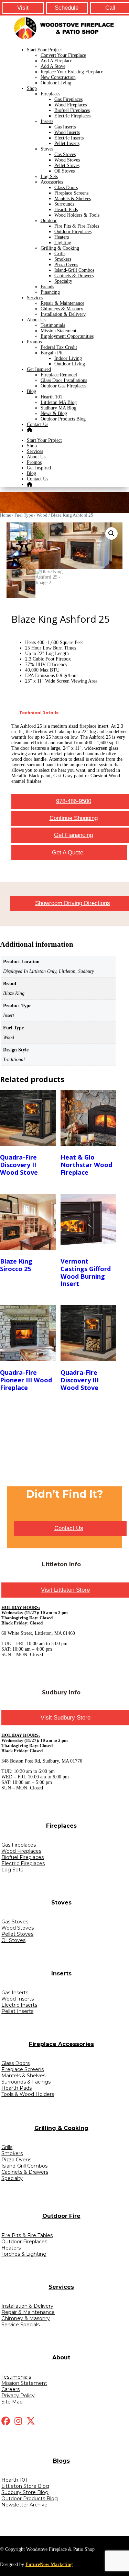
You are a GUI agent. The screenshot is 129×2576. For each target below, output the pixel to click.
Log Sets (49, 176)
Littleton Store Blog (25, 2486)
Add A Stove (53, 66)
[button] (111, 533)
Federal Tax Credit (59, 347)
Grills (60, 254)
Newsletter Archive (24, 2505)
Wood (42, 515)
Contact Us (37, 424)
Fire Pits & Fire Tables (77, 226)
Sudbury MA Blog (58, 408)
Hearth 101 (51, 397)
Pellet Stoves (67, 165)
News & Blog (54, 413)
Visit (23, 8)
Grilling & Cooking (60, 248)
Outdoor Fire (61, 2216)
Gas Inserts (65, 127)
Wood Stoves (67, 160)
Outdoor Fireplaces (73, 232)
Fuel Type (24, 515)
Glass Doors (66, 188)
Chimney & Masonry (26, 2318)
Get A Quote (68, 853)
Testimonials (53, 325)
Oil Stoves (64, 171)
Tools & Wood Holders (28, 2094)
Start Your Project (44, 50)
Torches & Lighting (24, 2254)
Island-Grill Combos (74, 270)
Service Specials (20, 2325)
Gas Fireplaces (68, 99)
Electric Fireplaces (72, 116)
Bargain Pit (52, 353)
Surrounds (64, 204)
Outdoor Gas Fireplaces (63, 386)
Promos (34, 342)
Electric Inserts (69, 138)
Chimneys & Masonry (62, 309)
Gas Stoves (65, 154)
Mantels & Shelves (73, 199)
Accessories (52, 182)
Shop (32, 88)
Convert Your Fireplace (63, 55)
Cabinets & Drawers (74, 276)
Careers (10, 2389)
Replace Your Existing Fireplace (72, 72)
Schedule (67, 8)
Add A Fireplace (56, 61)
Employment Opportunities (67, 336)
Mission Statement (58, 331)
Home (6, 515)
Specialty (63, 281)
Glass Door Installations (64, 380)
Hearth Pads (66, 210)
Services (35, 298)
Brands (47, 287)
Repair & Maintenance (62, 303)
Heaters (62, 237)
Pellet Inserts (67, 143)
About (61, 2357)
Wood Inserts (67, 132)
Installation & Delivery (63, 314)
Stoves (47, 149)
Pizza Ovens (66, 265)
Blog (31, 391)
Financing (50, 292)
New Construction (58, 77)
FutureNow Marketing (49, 2564)
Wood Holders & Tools (77, 215)
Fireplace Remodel (59, 375)
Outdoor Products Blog (63, 419)
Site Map (12, 2402)
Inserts (47, 121)
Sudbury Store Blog (25, 2492)
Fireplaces (50, 94)
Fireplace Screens (71, 193)
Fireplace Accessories (61, 2044)
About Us (36, 320)
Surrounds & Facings (26, 2082)
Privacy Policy (18, 2396)
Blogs (61, 2461)
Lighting (63, 243)
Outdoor (49, 221)
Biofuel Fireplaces (72, 110)
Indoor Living (68, 358)
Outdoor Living (56, 83)
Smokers (63, 259)
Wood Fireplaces (71, 105)
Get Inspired (39, 369)
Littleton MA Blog (59, 402)
